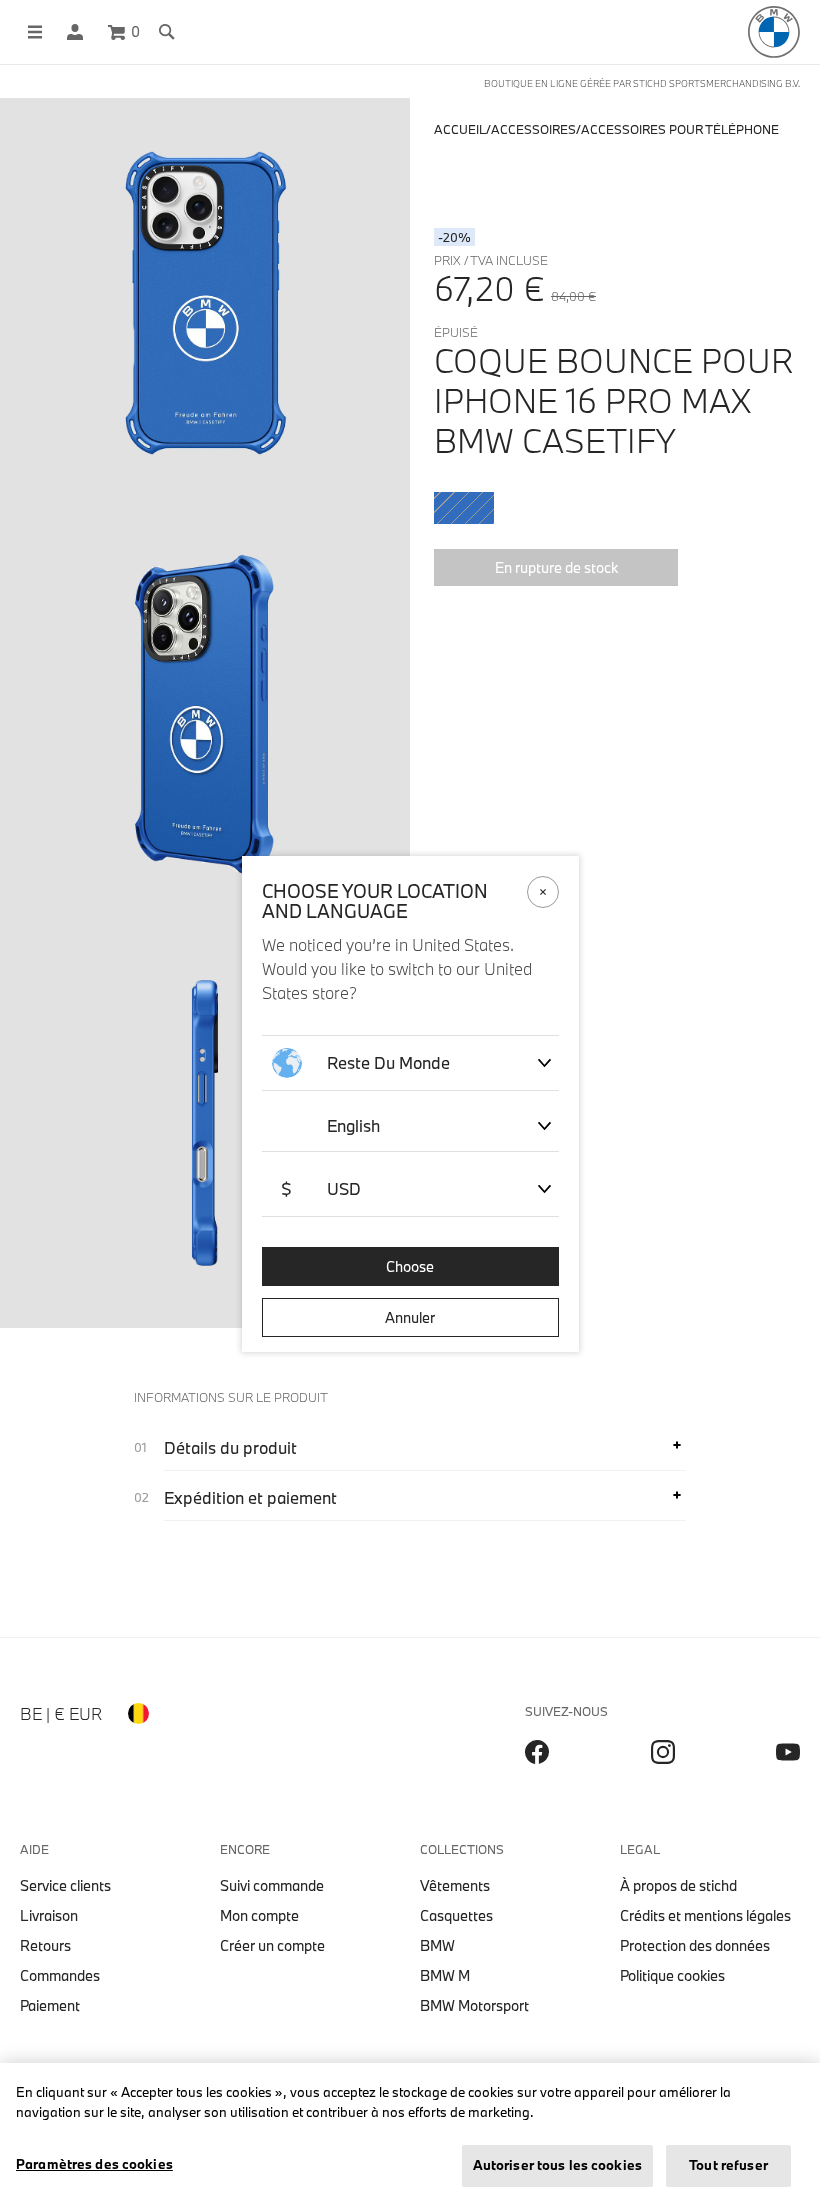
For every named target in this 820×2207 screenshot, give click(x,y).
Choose (410, 1266)
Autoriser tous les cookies (557, 2165)
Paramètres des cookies (94, 2164)
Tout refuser (728, 2165)
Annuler (410, 1317)
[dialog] (410, 1103)
